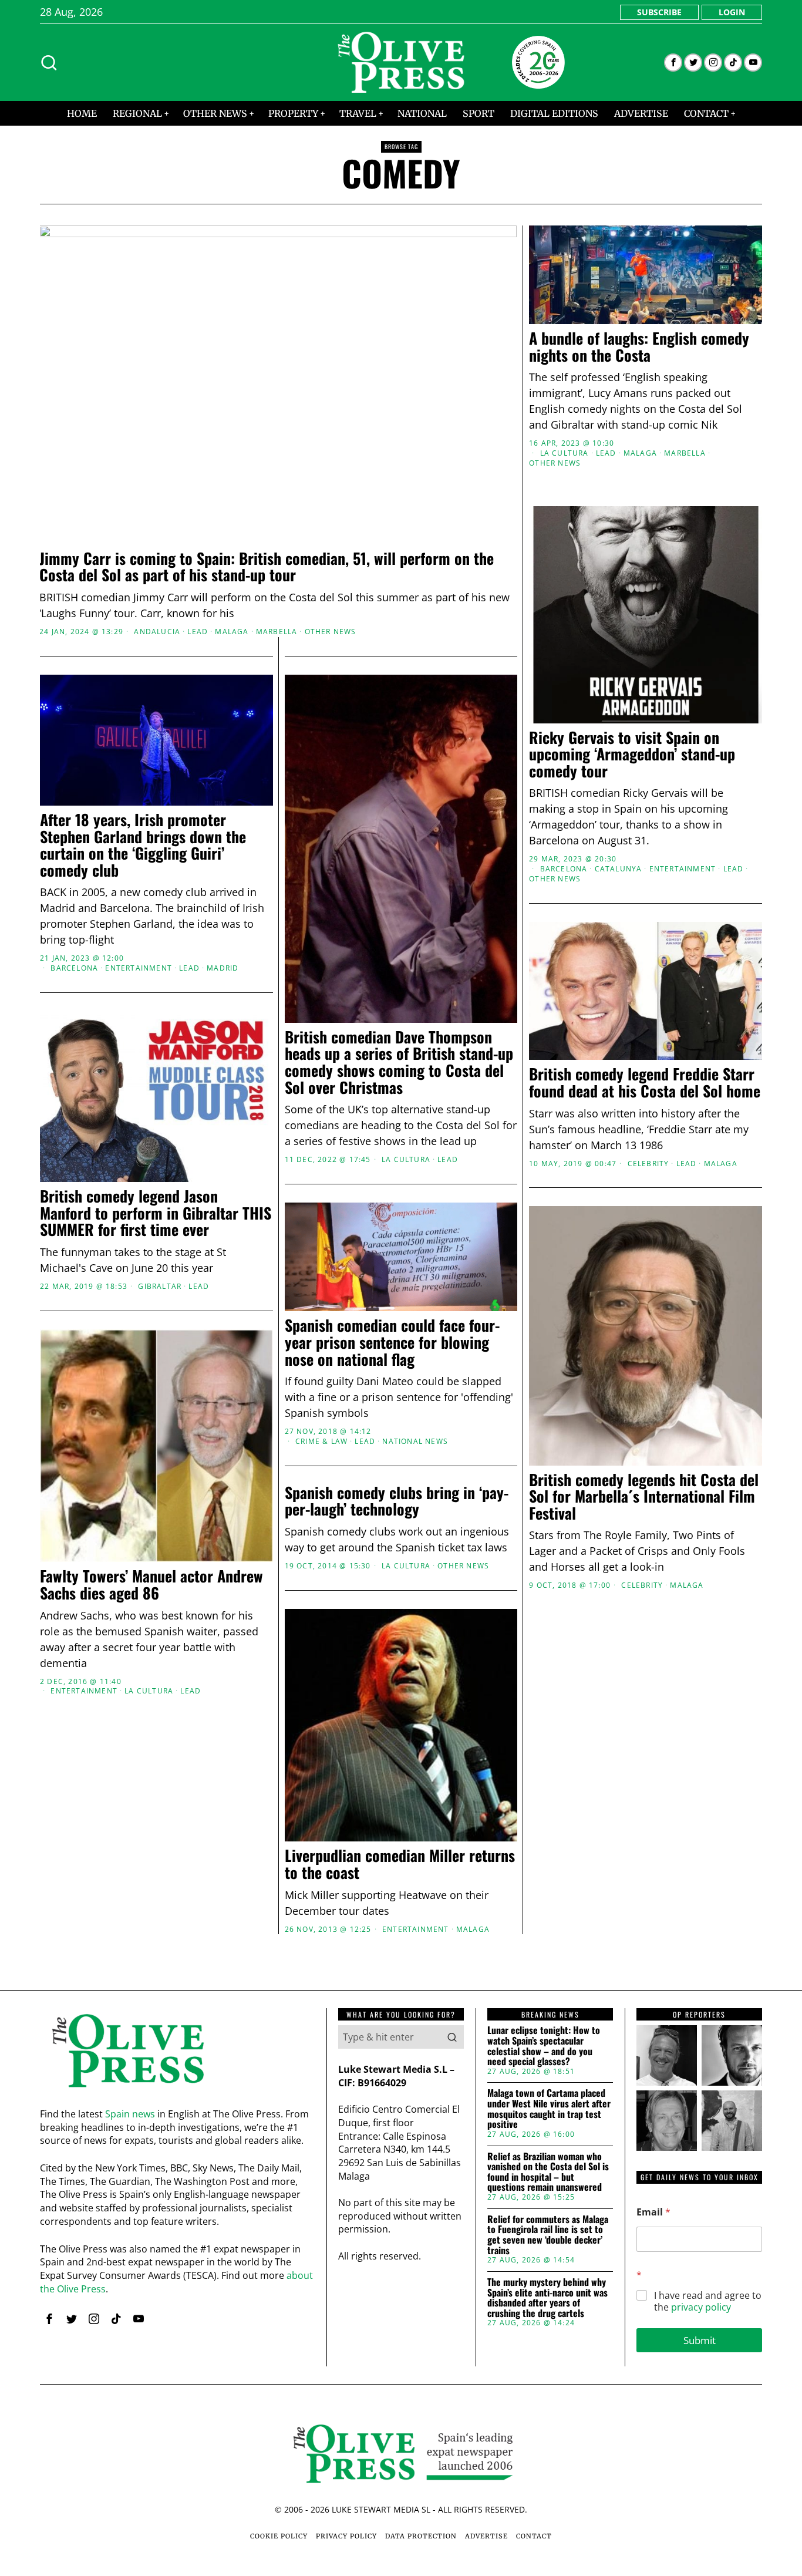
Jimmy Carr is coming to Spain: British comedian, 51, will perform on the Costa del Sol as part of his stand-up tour (267, 567)
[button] (452, 2037)
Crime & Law (321, 1442)
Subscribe (659, 12)
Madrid (223, 968)
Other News (331, 632)
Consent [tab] (225, 1197)
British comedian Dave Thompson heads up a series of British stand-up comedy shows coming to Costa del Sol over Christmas (399, 1062)
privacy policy (701, 2307)
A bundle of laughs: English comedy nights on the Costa (639, 347)
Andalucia (157, 632)
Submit (700, 2340)
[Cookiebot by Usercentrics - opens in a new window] (601, 1159)
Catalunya (619, 869)
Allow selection (401, 1402)
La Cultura (565, 453)
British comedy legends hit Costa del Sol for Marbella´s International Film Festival (644, 1497)
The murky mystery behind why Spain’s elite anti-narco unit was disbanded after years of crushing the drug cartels (547, 2298)
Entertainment (683, 869)
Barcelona (564, 869)
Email (653, 2212)
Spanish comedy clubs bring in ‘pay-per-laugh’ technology (397, 1501)
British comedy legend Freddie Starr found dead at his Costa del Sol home (645, 1082)
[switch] (335, 1346)
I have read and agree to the (708, 2302)
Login (732, 12)
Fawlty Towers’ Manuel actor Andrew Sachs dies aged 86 (151, 1585)
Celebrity (642, 1585)
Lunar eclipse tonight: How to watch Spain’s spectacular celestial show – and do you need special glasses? (544, 2046)
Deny (232, 1402)
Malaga (232, 632)
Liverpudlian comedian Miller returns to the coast (400, 1864)
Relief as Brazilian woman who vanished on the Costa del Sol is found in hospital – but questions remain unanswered (548, 2172)
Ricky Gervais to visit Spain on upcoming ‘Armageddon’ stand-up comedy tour (632, 755)
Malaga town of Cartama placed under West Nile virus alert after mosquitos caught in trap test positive (549, 2109)
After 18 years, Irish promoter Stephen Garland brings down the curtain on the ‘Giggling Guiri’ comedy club (143, 845)
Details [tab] (401, 1197)
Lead (198, 632)
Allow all (570, 1402)
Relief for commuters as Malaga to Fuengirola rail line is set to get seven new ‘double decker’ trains (548, 2235)
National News (415, 1442)
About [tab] (577, 1197)
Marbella (277, 632)
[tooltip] (673, 63)
